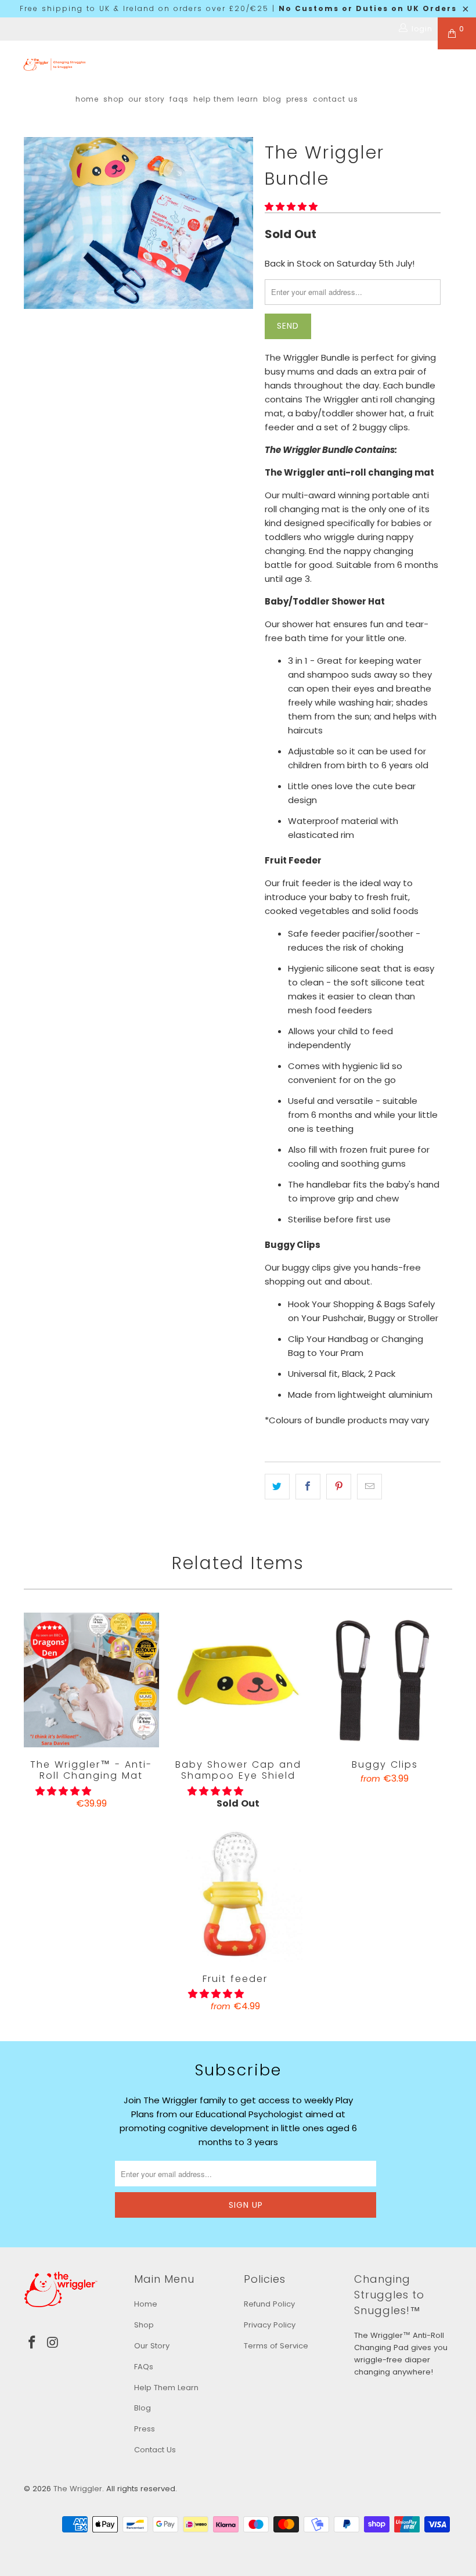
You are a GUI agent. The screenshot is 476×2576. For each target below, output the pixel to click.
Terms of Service (276, 2346)
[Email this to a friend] (369, 1487)
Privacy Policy (270, 2325)
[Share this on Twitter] (277, 1487)
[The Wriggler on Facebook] (33, 2343)
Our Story (147, 99)
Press (297, 99)
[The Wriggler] (55, 64)
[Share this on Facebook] (308, 1487)
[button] (291, 206)
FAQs (179, 99)
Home (87, 99)
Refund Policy (269, 2304)
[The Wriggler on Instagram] (53, 2343)
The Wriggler (78, 2489)
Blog (272, 99)
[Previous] (36, 223)
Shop (113, 99)
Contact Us (336, 99)
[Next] (241, 223)
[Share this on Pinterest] (339, 1487)
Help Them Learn (226, 99)
